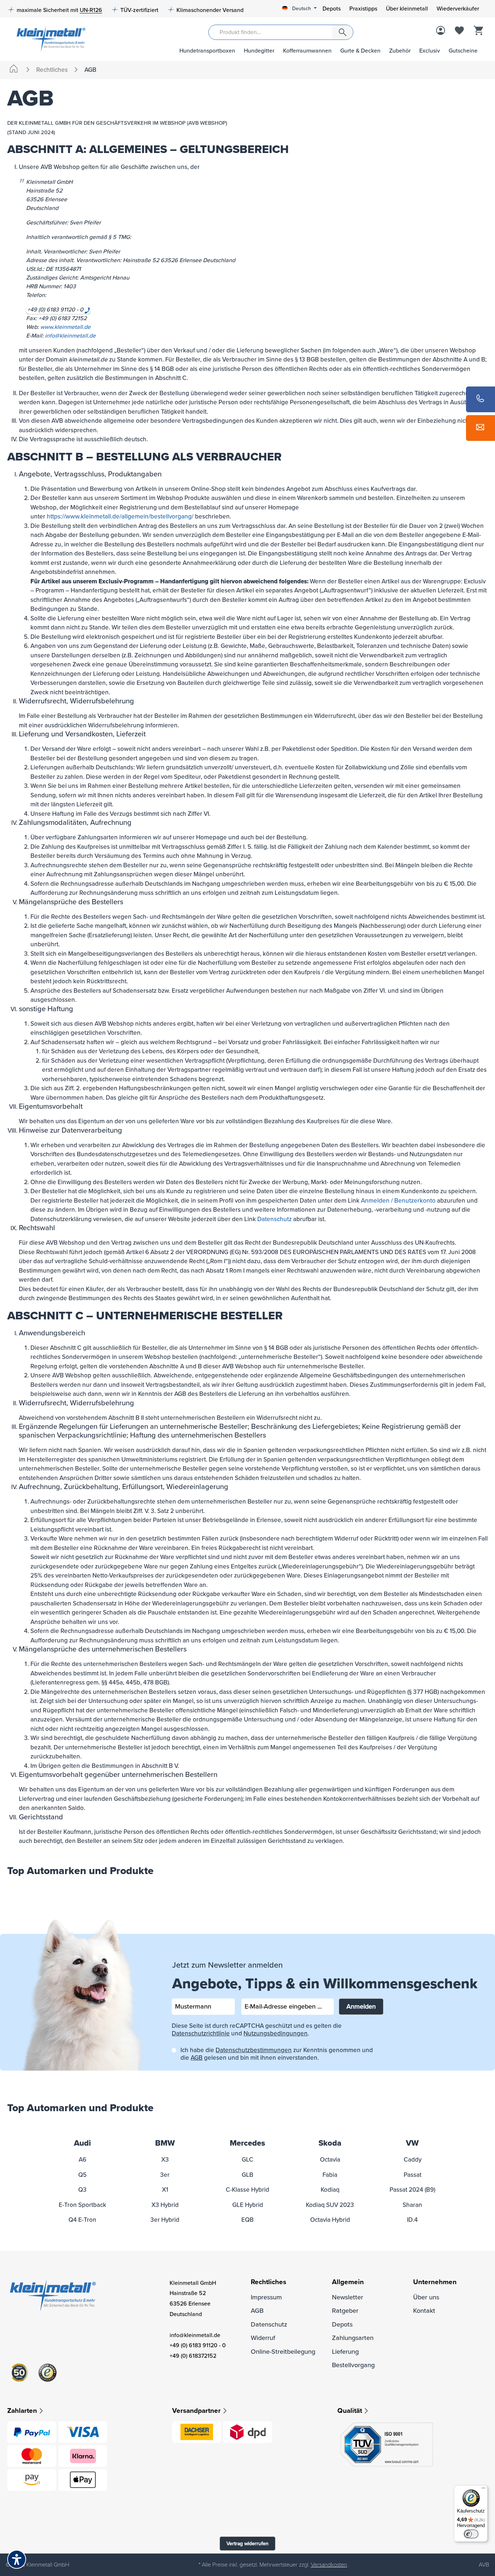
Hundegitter (259, 51)
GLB (247, 2175)
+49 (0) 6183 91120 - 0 (198, 2345)
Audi (82, 2143)
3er (165, 2175)
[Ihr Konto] (441, 31)
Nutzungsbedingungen (276, 2033)
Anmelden (361, 2006)
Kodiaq (330, 2190)
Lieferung (345, 2352)
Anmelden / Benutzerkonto (398, 1201)
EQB (247, 2220)
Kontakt (424, 2311)
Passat (413, 2175)
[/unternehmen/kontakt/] (481, 428)
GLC (247, 2160)
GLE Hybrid (248, 2205)
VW (412, 2143)
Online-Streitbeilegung (283, 2352)
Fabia (330, 2175)
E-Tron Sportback (82, 2205)
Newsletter (348, 2297)
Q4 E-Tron (82, 2220)
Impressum (266, 2297)
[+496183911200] (481, 399)
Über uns (426, 2297)
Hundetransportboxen (207, 51)
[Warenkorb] (478, 31)
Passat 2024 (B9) (412, 2190)
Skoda (330, 2143)
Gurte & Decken (360, 51)
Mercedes (247, 2143)
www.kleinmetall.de (65, 327)
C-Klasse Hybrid (247, 2190)
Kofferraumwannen (307, 51)
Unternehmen (435, 2282)
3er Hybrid (165, 2220)
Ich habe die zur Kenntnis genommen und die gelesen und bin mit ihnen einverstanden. (277, 2054)
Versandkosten (329, 2565)
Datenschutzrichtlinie (201, 2033)
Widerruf (263, 2338)
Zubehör (400, 51)
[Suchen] (342, 32)
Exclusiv (430, 51)
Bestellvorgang (353, 2365)
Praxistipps (363, 9)
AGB (197, 2058)
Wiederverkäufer (458, 9)
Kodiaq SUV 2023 (330, 2205)
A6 (82, 2160)
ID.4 (412, 2220)
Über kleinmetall (407, 9)
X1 (165, 2190)
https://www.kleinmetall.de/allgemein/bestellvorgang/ (120, 516)
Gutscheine (463, 51)
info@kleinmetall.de (70, 336)
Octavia (330, 2160)
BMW (165, 2143)
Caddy (413, 2160)
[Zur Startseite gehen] (47, 38)
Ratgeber (345, 2311)
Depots (332, 9)
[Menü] (483, 2490)
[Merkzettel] (459, 31)
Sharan (412, 2205)
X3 (165, 2160)
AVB (484, 2565)
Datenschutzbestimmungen (254, 2050)
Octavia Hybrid (330, 2220)
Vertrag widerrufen (247, 2544)
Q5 (82, 2175)
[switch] (471, 2534)
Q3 (82, 2190)
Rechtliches (269, 2282)
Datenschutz (274, 1219)
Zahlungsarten (353, 2338)
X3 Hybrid (165, 2205)
